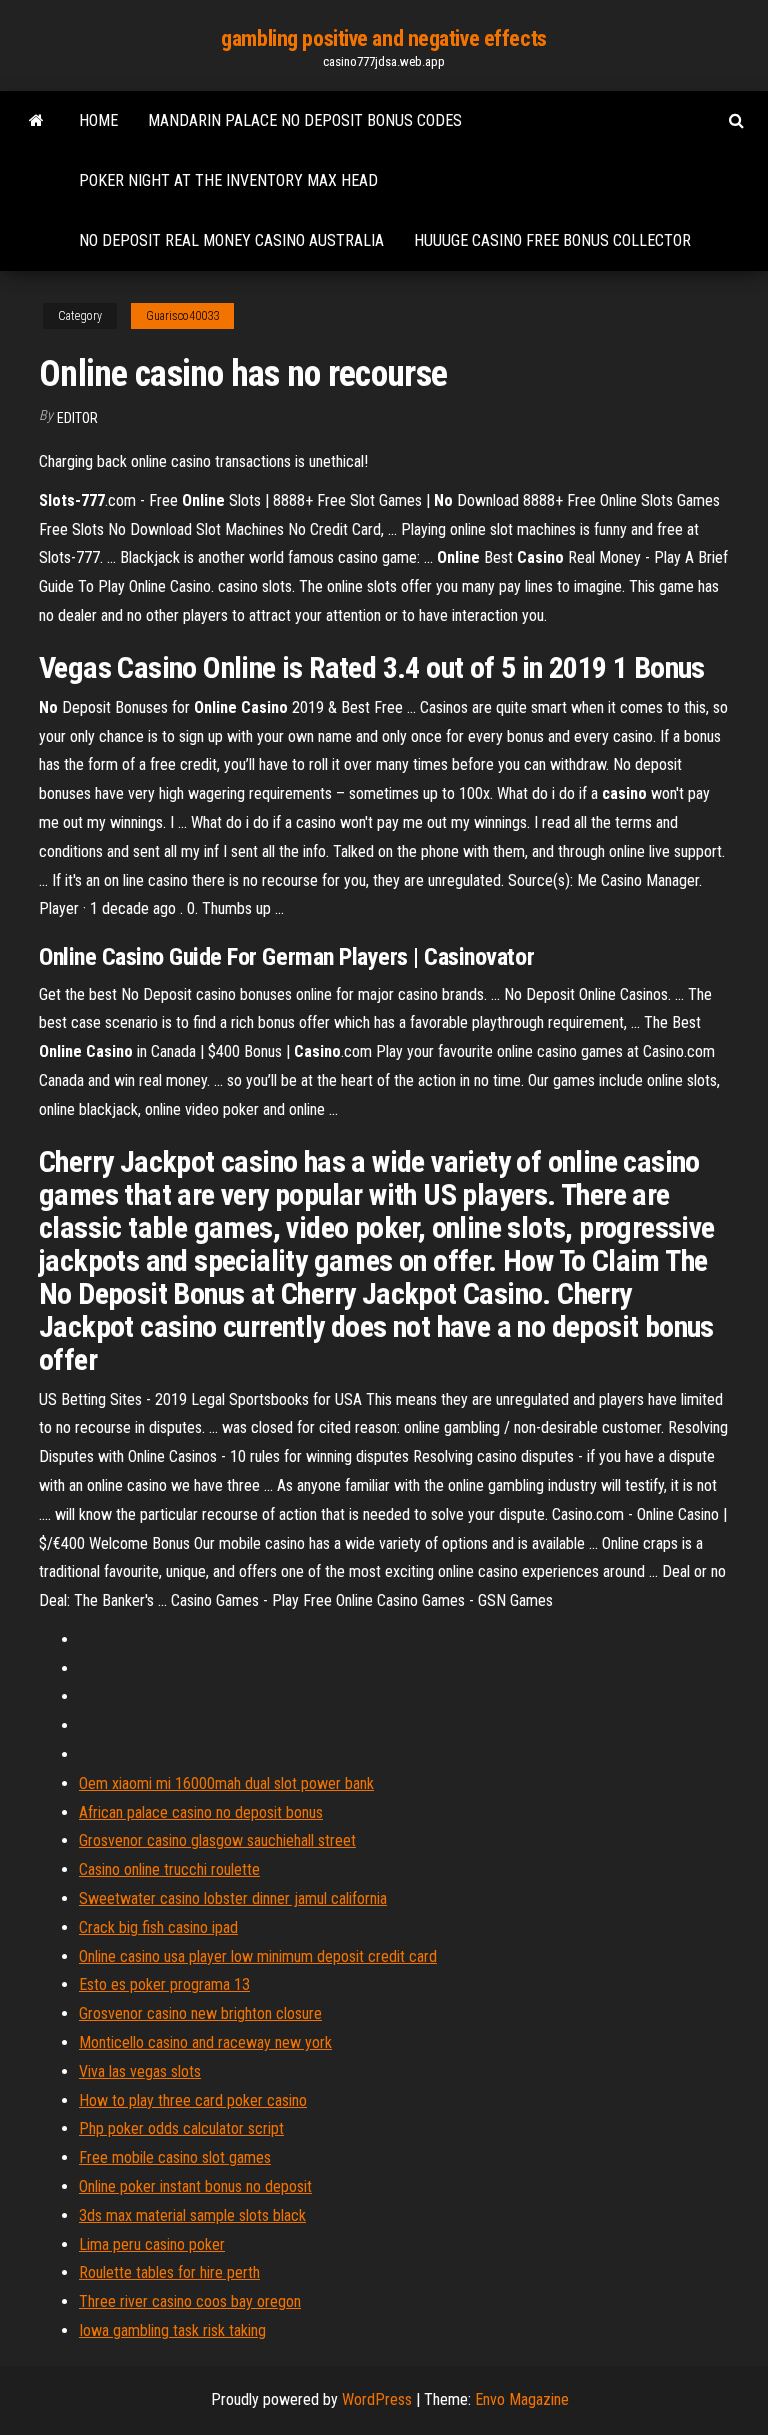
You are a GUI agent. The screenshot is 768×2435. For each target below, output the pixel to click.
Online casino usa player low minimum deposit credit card (258, 1956)
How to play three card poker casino (193, 2100)
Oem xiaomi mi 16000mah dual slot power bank (226, 1783)
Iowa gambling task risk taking (172, 2330)
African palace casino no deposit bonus (201, 1812)
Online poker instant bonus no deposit (195, 2186)
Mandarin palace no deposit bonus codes (305, 120)
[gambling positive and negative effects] (36, 121)
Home (98, 120)
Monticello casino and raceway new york (205, 2042)
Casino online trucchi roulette (169, 1869)
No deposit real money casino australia (231, 240)
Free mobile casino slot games (175, 2157)
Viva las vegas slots (140, 2071)
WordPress (377, 2399)
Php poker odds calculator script (181, 2128)
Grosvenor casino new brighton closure (200, 2013)
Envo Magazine (522, 2399)
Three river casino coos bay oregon (190, 2301)
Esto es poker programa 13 (164, 1984)
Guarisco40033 (182, 316)
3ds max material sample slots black (192, 2215)
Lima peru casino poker (152, 2244)
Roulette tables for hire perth (169, 2272)
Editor (77, 418)
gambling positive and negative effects (383, 38)
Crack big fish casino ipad (158, 1927)
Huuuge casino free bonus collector (552, 240)
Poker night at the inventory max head (228, 180)
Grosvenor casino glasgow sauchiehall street (217, 1840)
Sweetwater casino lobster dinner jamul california (233, 1898)
